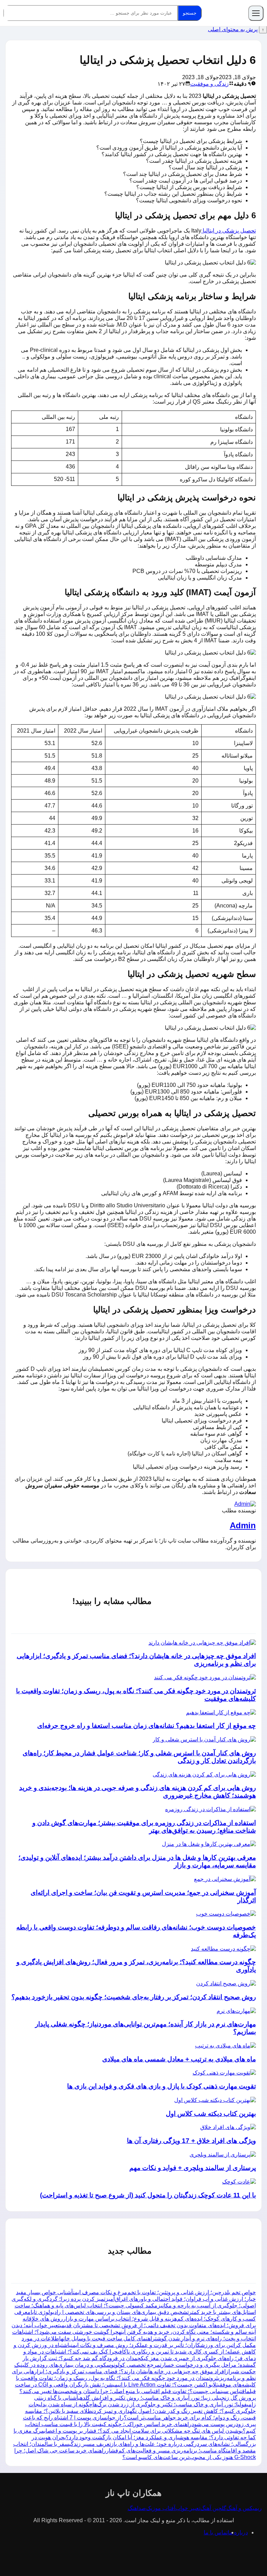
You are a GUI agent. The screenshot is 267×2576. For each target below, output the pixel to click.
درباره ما (238, 2532)
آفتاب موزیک (161, 2508)
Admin (243, 1525)
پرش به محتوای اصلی (233, 29)
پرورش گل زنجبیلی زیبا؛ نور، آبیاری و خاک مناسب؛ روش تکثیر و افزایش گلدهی (167, 2398)
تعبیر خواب (188, 2508)
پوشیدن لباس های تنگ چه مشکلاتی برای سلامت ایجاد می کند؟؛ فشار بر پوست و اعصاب (143, 2431)
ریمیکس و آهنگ (244, 2508)
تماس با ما (216, 2532)
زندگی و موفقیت (209, 84)
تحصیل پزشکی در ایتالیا (229, 231)
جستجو (190, 13)
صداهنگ (137, 2508)
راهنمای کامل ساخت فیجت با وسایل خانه (108, 2338)
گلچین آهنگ (213, 2508)
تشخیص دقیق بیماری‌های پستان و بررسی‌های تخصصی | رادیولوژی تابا (110, 2312)
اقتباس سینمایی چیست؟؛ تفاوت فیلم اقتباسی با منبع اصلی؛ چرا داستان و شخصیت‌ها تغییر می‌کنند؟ (133, 2391)
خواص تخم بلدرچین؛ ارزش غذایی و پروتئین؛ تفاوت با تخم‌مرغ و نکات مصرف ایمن (164, 2292)
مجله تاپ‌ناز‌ (226, 13)
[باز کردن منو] (256, 13)
